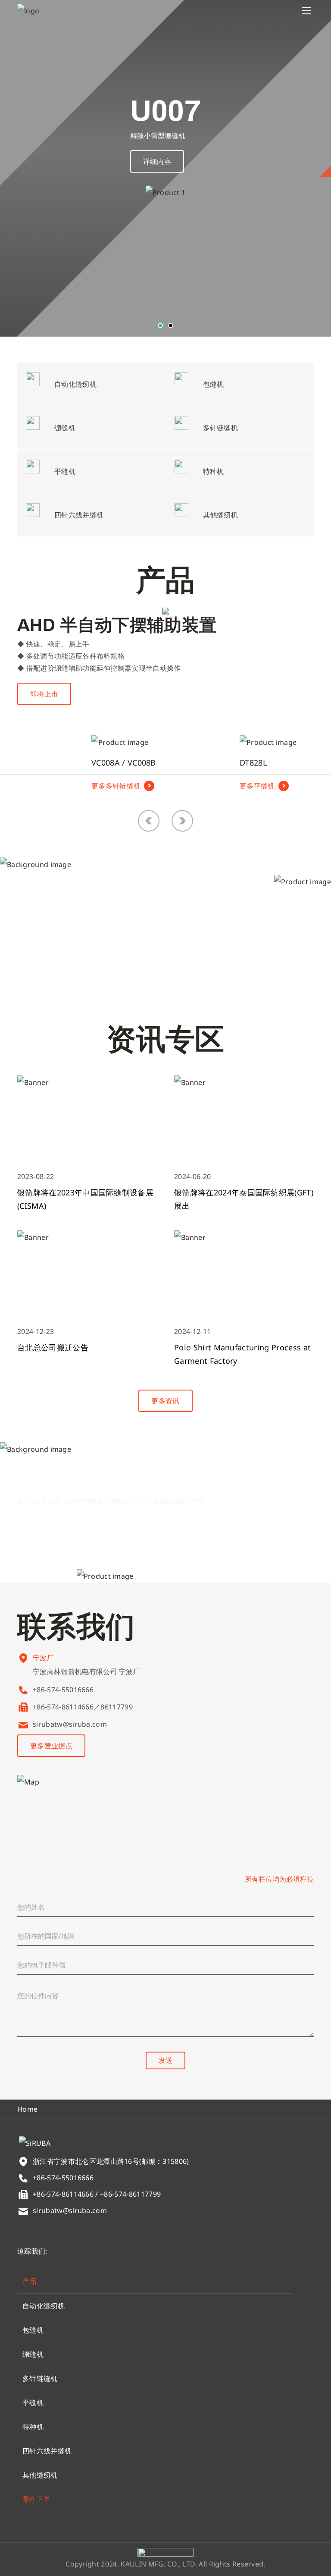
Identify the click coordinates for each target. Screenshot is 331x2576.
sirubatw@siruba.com (70, 1724)
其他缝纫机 (40, 2475)
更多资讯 (165, 1401)
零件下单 (36, 2499)
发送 (165, 2060)
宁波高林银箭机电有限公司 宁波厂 (86, 1671)
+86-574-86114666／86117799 (83, 1707)
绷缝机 (33, 2354)
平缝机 (33, 2403)
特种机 (33, 2427)
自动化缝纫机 (44, 2306)
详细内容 (157, 161)
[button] (160, 325)
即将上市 (44, 694)
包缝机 (33, 2330)
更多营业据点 (51, 1746)
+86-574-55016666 (63, 1690)
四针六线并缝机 (47, 2451)
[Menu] (306, 11)
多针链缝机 (40, 2378)
